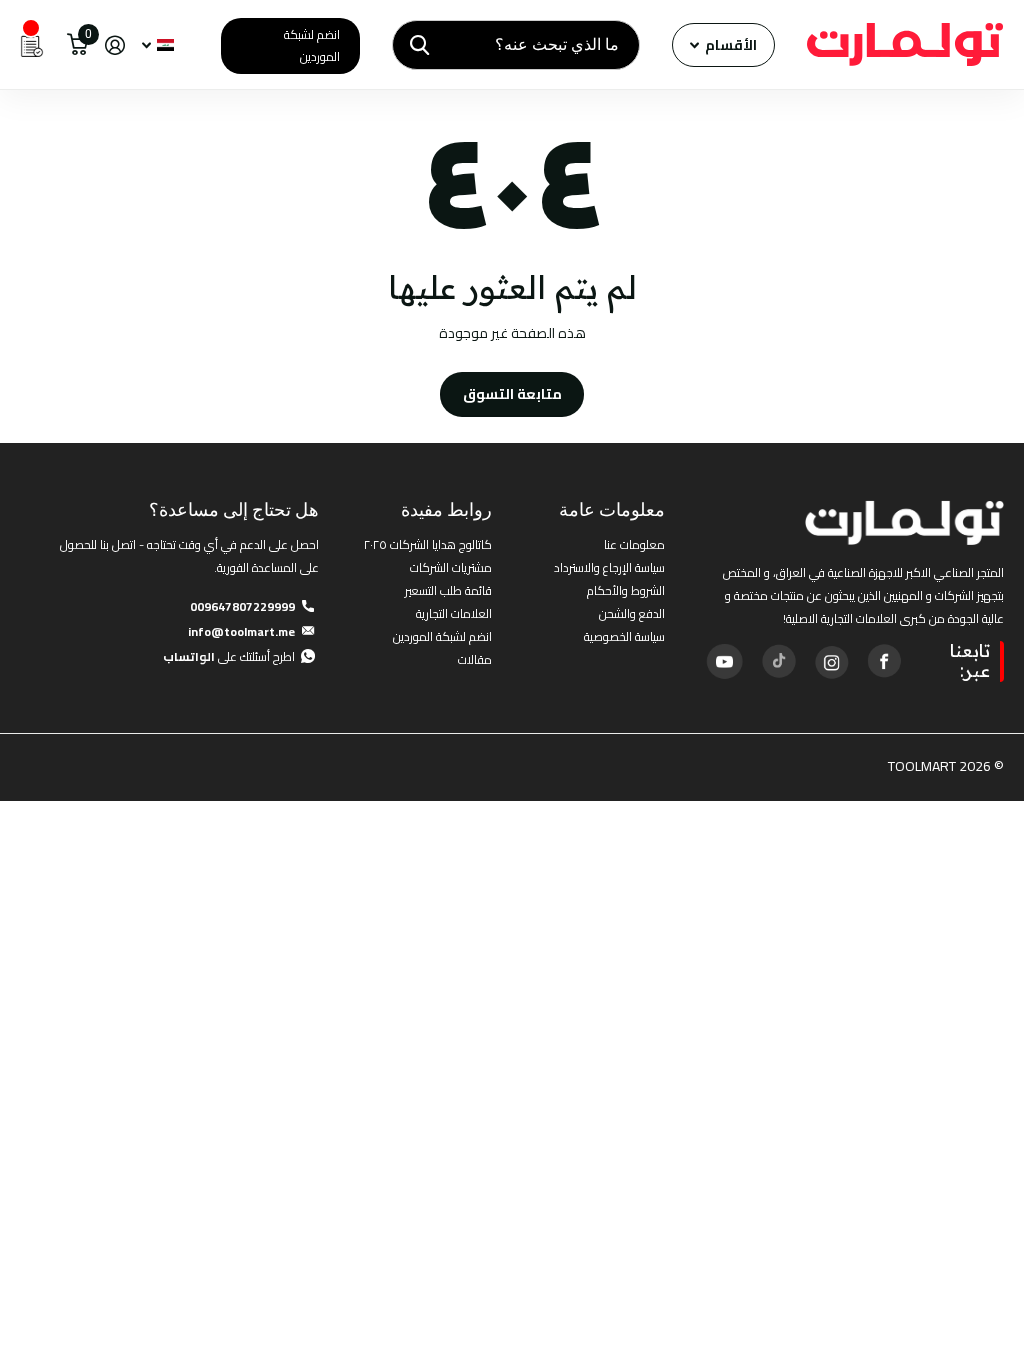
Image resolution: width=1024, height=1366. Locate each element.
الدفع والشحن (632, 613)
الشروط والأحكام (626, 590)
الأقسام (729, 45)
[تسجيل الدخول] (114, 45)
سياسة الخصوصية (624, 636)
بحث (419, 45)
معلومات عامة (612, 509)
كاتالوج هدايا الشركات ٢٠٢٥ (428, 544)
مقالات (475, 659)
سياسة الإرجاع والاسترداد (609, 567)
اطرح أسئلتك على (229, 656)
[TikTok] (778, 661)
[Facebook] (884, 661)
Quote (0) (17, 359)
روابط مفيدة (446, 509)
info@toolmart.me (241, 631)
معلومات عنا (634, 544)
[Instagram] (831, 661)
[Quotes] (32, 45)
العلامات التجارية (454, 613)
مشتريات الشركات (451, 567)
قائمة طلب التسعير (448, 590)
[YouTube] (724, 661)
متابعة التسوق (512, 394)
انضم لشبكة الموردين (312, 45)
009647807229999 (242, 606)
